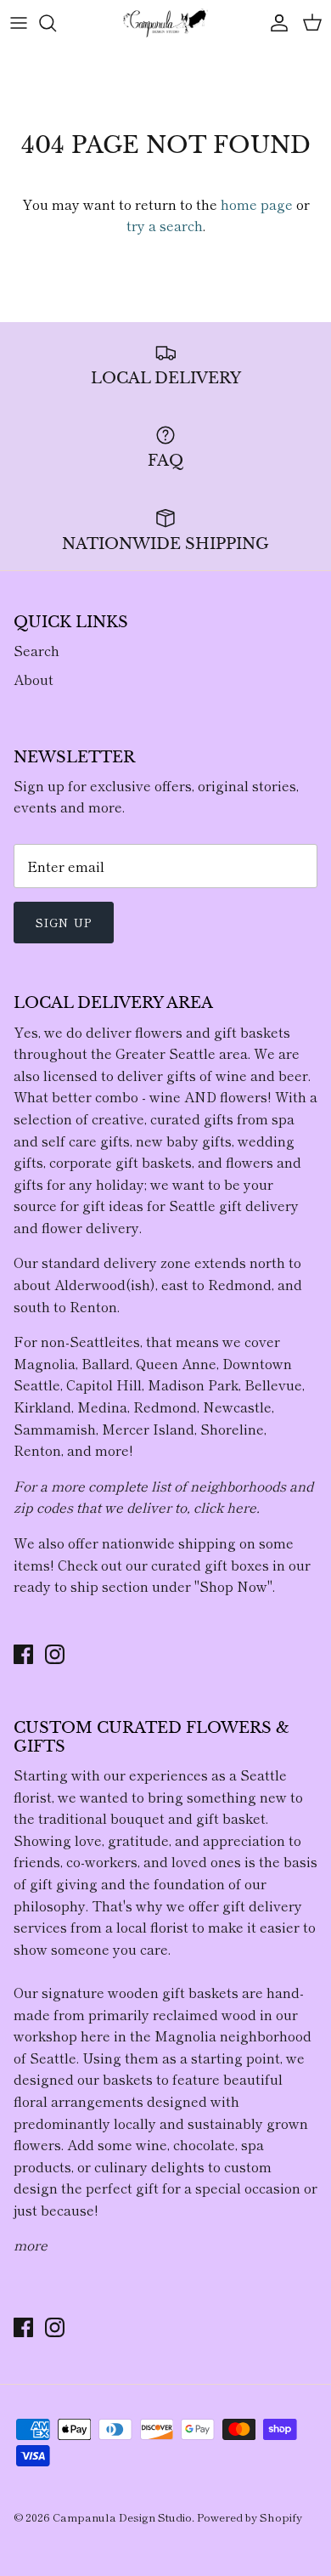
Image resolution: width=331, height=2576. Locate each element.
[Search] (56, 23)
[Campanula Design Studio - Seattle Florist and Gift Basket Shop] (165, 23)
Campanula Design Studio (122, 2517)
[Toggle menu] (19, 23)
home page (257, 204)
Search (36, 650)
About (34, 679)
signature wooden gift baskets (140, 1992)
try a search (165, 225)
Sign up (64, 922)
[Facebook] (23, 1654)
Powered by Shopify (250, 2517)
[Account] (275, 23)
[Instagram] (55, 1654)
